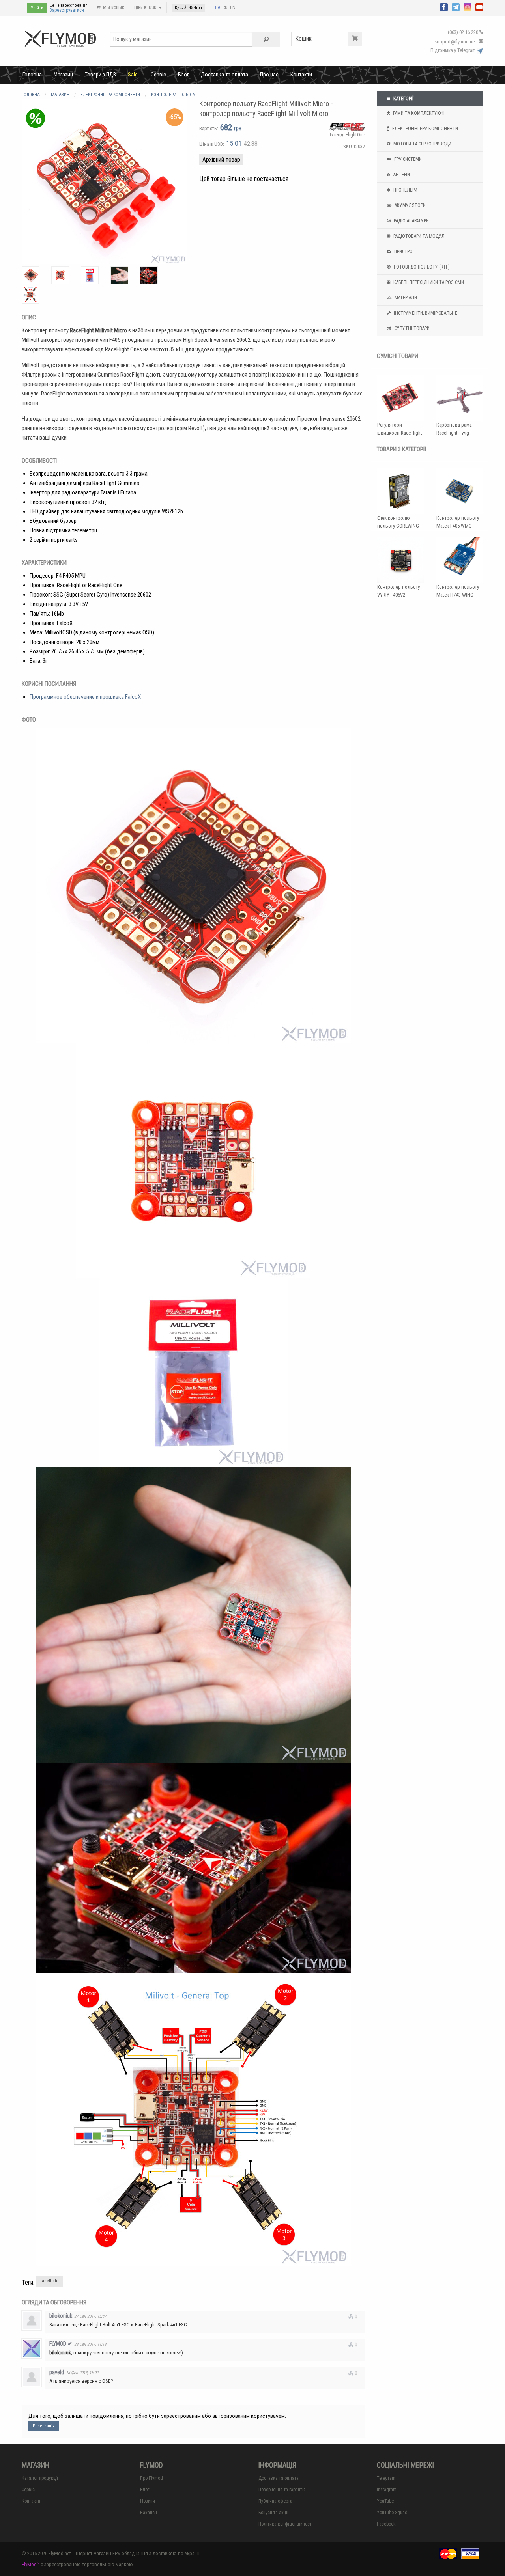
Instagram (387, 2490)
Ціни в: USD (146, 7)
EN (233, 7)
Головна (32, 75)
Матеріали (405, 298)
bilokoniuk (61, 2316)
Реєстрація (44, 2426)
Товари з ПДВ (100, 75)
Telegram (386, 2478)
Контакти (301, 75)
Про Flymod (151, 2478)
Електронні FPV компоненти (425, 129)
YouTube (385, 2501)
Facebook (386, 2524)
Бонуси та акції (273, 2513)
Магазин (63, 75)
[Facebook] (444, 6)
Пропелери (405, 190)
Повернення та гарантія (282, 2490)
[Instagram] (468, 6)
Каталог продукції (40, 2478)
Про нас (269, 75)
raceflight (49, 2281)
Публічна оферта (275, 2501)
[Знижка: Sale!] (36, 118)
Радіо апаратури (411, 221)
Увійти (37, 8)
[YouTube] (479, 6)
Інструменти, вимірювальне (425, 313)
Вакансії (149, 2513)
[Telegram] (456, 6)
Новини (148, 2501)
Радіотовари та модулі (419, 236)
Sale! (133, 75)
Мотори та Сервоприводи (422, 144)
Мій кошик (113, 7)
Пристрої (403, 252)
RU (225, 7)
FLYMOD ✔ (61, 2344)
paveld (57, 2372)
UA (218, 7)
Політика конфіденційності (286, 2524)
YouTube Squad (392, 2513)
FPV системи (407, 159)
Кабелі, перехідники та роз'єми (428, 282)
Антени (401, 175)
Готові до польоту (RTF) (421, 267)
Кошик (304, 39)
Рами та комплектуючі (418, 113)
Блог (183, 75)
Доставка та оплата (224, 75)
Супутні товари (411, 328)
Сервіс (158, 75)
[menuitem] (32, 75)
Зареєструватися (67, 10)
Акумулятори (410, 205)
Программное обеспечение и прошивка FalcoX (85, 697)
